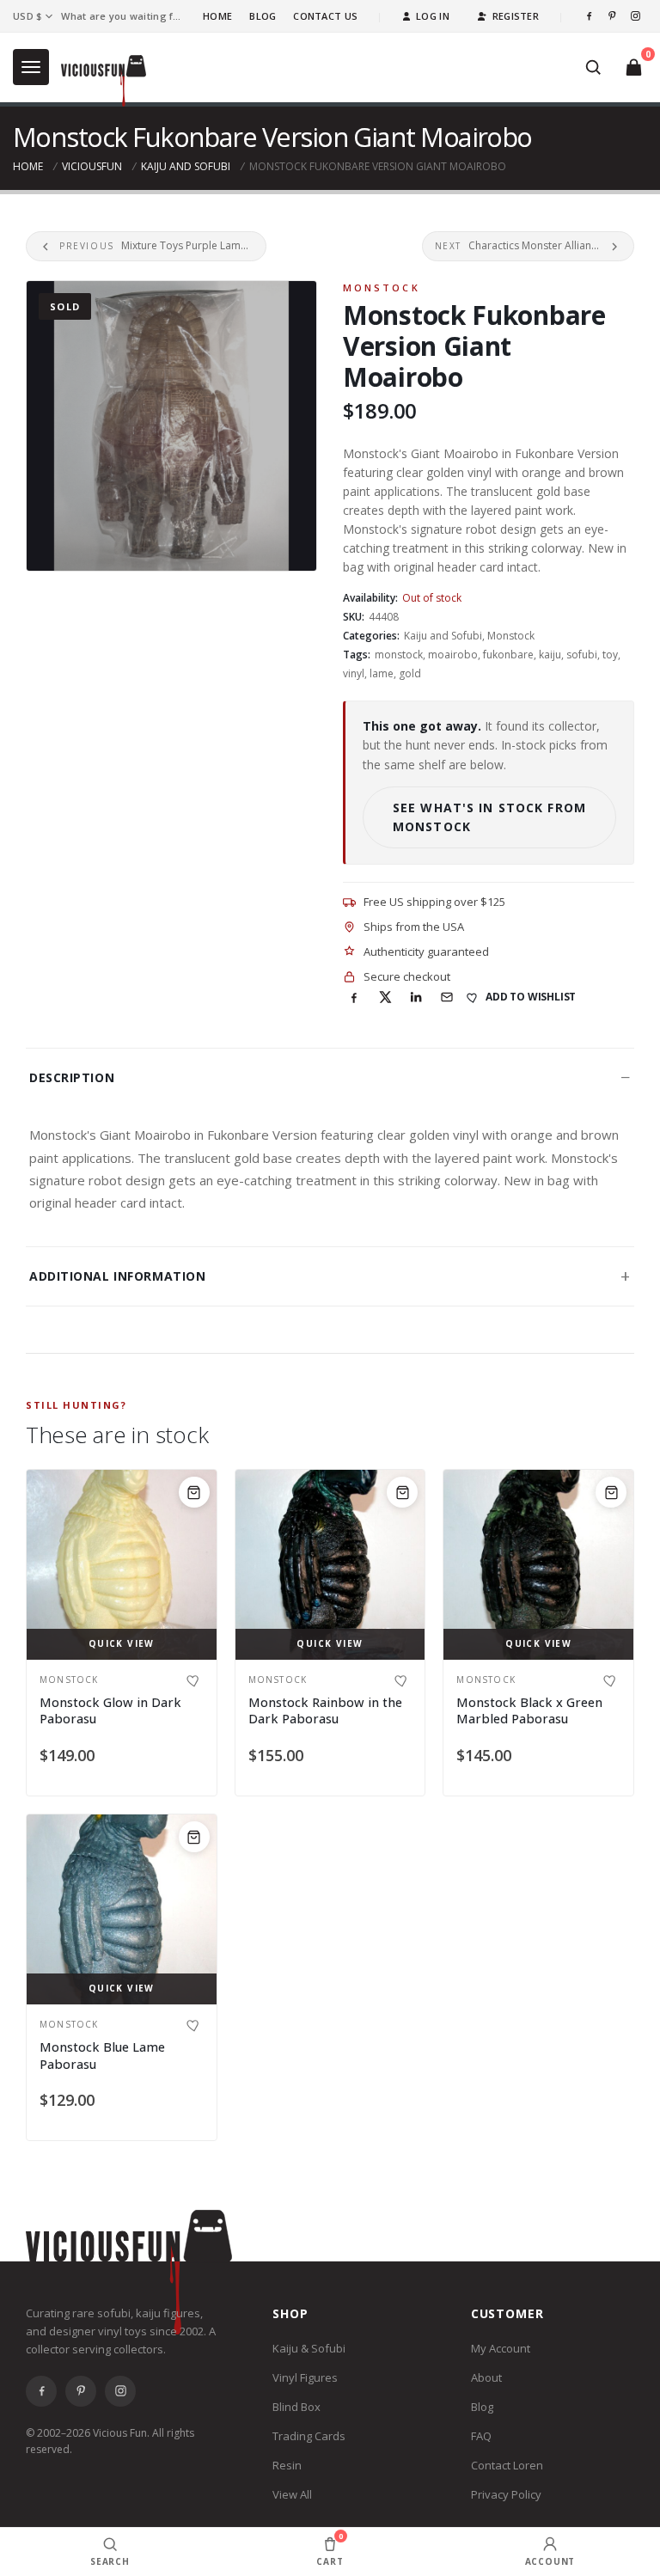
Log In (433, 16)
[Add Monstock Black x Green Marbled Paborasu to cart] (611, 1492)
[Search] (593, 67)
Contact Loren (507, 2465)
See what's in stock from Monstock (489, 817)
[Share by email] (447, 997)
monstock (399, 655)
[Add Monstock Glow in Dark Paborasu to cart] (194, 1492)
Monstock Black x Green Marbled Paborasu (529, 1711)
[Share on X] (385, 997)
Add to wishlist (531, 997)
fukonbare (508, 655)
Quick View (122, 1643)
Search (110, 2561)
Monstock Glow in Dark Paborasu (110, 1711)
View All (292, 2494)
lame (382, 673)
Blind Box (296, 2407)
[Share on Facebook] (354, 997)
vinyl (354, 673)
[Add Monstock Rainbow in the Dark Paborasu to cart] (402, 1492)
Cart (330, 2549)
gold (410, 673)
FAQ (481, 2436)
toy (610, 655)
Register (516, 16)
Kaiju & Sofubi (309, 2348)
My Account (501, 2348)
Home (217, 16)
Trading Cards (309, 2436)
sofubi (582, 655)
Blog (263, 16)
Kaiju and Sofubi (186, 166)
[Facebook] (589, 16)
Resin (287, 2465)
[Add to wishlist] (194, 1680)
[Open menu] (31, 67)
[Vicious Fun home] (104, 81)
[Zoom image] (171, 426)
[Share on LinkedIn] (416, 997)
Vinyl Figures (305, 2377)
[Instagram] (636, 16)
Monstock (382, 288)
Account (550, 2561)
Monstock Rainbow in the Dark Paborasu (325, 1711)
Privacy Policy (506, 2494)
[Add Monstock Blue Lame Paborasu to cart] (194, 1837)
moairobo (453, 655)
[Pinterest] (612, 16)
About (486, 2377)
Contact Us (325, 16)
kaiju (550, 655)
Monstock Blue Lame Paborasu (102, 2056)
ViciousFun (92, 166)
